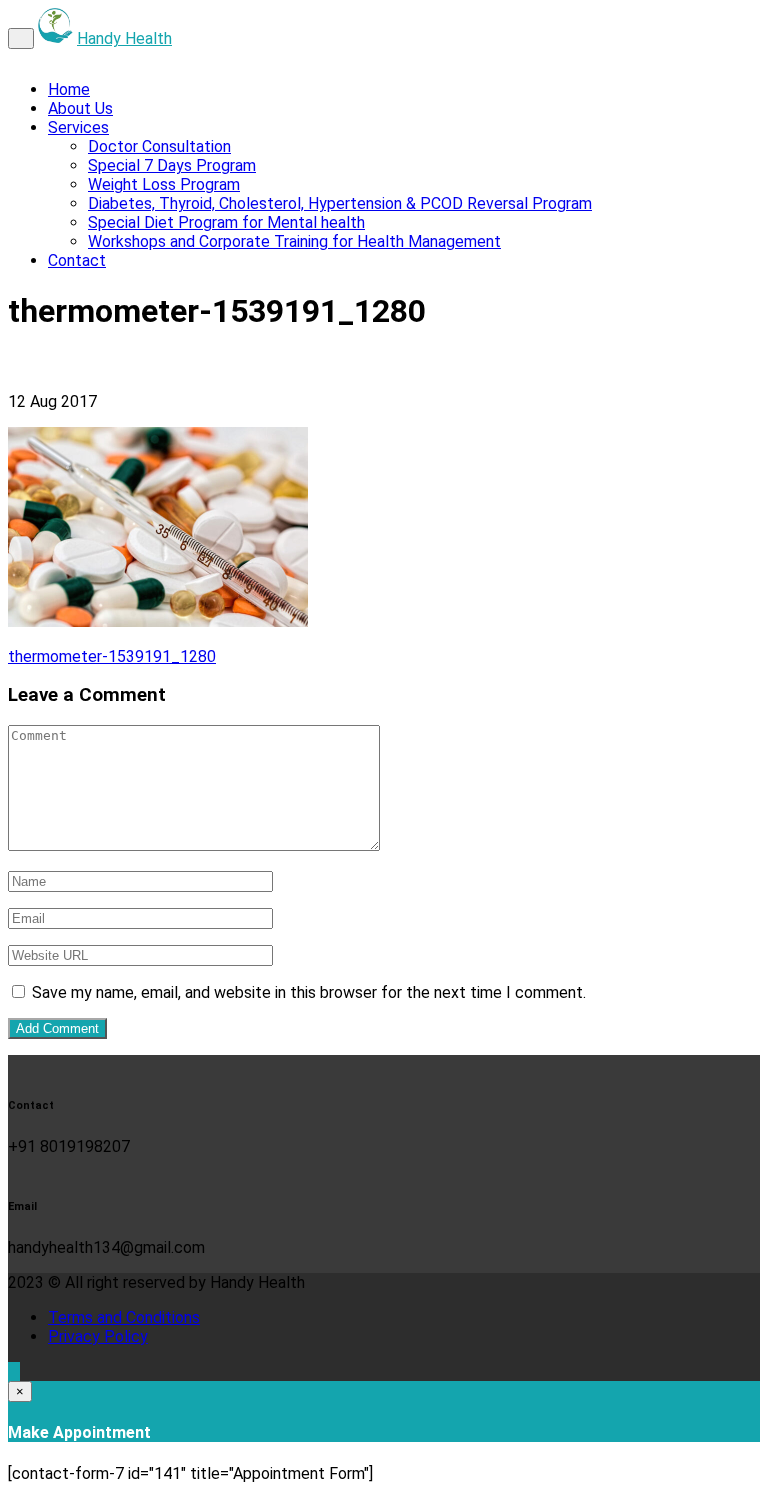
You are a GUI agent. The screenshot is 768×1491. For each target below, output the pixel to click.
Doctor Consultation (159, 146)
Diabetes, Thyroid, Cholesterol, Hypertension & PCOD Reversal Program (340, 203)
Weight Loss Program (164, 184)
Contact (77, 260)
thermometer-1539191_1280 (112, 656)
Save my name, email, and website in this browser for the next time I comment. (309, 992)
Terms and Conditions (124, 1317)
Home (69, 89)
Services (78, 127)
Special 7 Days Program (172, 165)
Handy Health (124, 38)
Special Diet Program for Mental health (226, 222)
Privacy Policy (98, 1336)
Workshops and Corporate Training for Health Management (294, 241)
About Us (80, 108)
